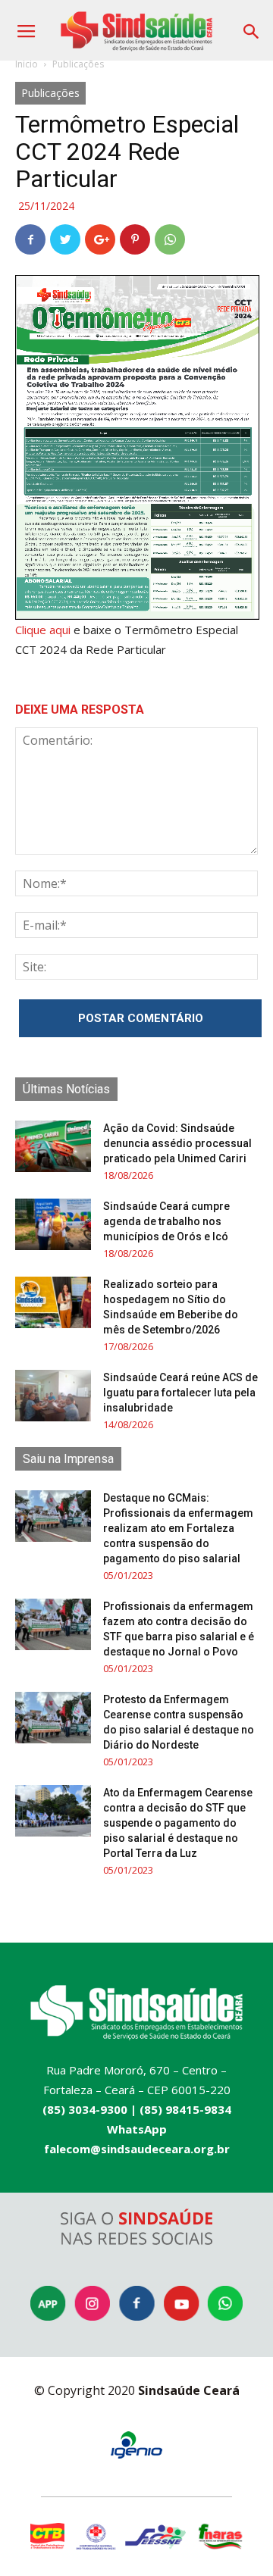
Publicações (78, 64)
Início (27, 64)
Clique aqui (43, 630)
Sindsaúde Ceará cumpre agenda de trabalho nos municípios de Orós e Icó (166, 1221)
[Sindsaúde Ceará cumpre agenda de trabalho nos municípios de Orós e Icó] (53, 1225)
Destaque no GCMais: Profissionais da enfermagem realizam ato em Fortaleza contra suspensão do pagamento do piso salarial (178, 1528)
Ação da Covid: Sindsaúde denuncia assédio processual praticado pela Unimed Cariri (177, 1143)
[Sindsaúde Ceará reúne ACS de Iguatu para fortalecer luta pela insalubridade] (53, 1396)
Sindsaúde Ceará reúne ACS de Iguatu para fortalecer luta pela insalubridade (180, 1393)
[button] (252, 26)
